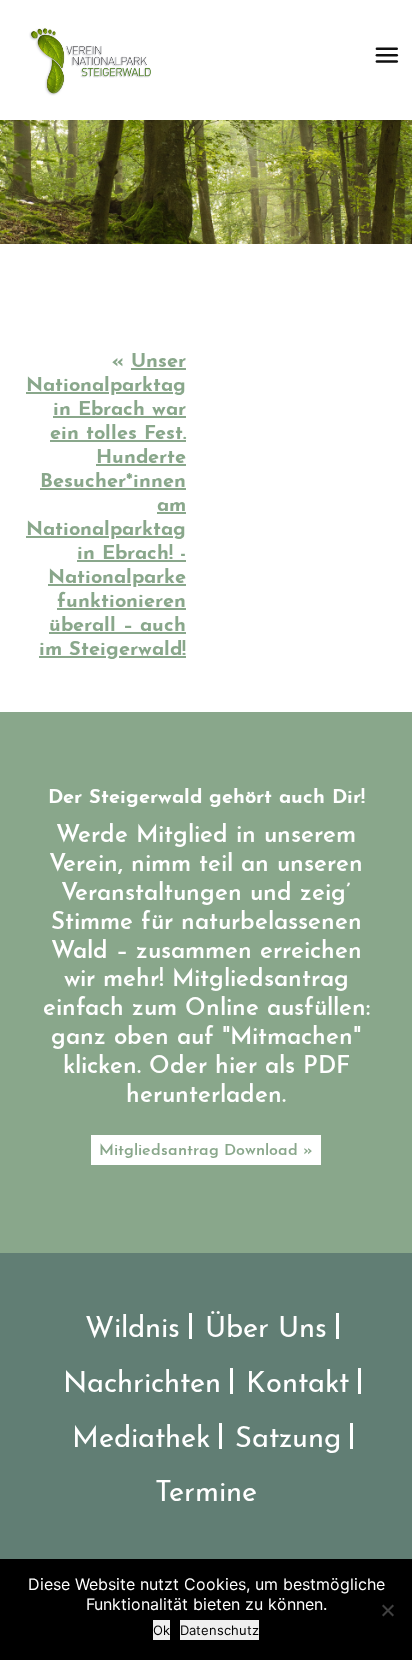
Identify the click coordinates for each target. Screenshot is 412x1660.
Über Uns (266, 1329)
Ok (161, 1630)
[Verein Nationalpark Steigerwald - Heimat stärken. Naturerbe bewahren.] (97, 60)
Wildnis (132, 1329)
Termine (206, 1493)
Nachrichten (142, 1384)
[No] (387, 1610)
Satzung (288, 1439)
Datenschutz (219, 1630)
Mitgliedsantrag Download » (206, 1151)
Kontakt (297, 1384)
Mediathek (141, 1439)
